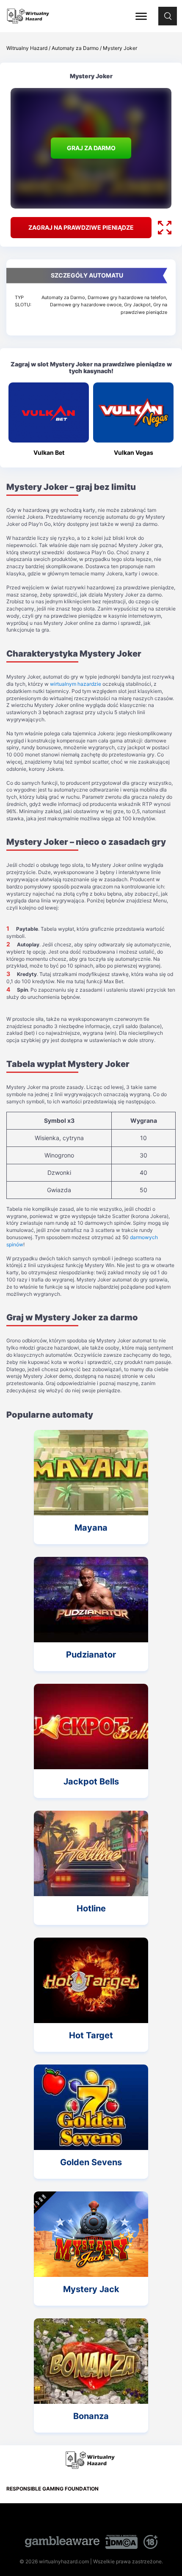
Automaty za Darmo (63, 297)
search (168, 11)
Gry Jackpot (137, 305)
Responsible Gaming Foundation (52, 2489)
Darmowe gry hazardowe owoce (86, 305)
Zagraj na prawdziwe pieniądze (81, 227)
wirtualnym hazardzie (76, 684)
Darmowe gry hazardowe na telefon (127, 297)
